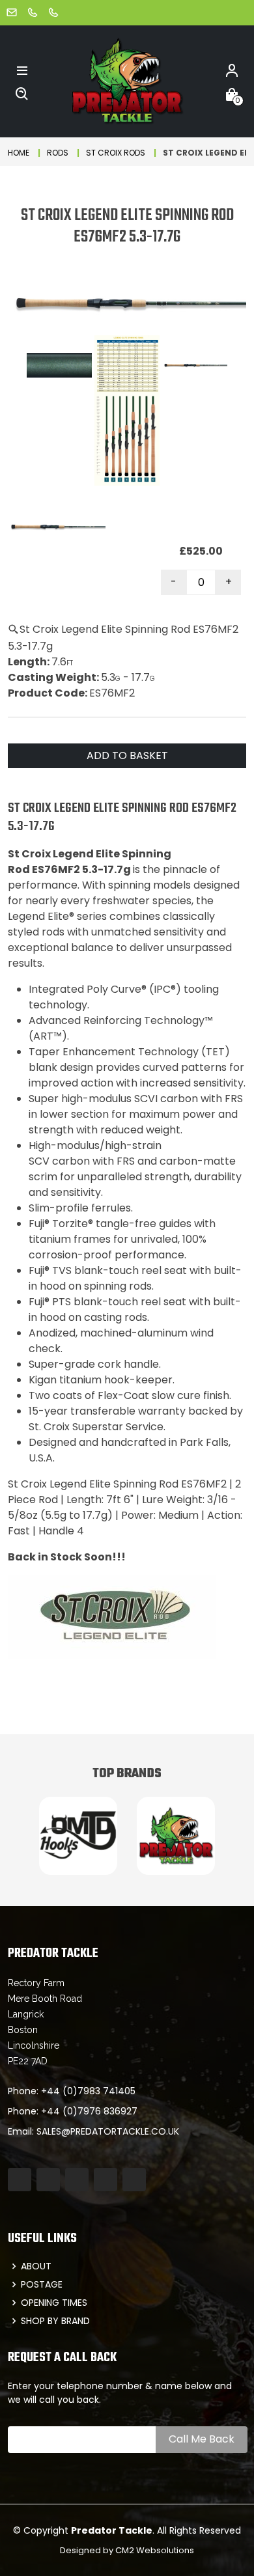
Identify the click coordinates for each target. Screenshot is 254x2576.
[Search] (22, 93)
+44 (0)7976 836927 (89, 2111)
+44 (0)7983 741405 (88, 2091)
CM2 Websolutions (155, 2550)
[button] (22, 70)
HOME (19, 153)
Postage (42, 2284)
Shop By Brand (55, 2321)
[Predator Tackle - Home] (127, 80)
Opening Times (54, 2303)
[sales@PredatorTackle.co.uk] (12, 12)
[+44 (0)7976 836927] (53, 12)
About (36, 2266)
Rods (58, 153)
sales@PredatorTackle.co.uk (108, 2131)
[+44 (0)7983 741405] (33, 12)
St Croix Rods (116, 153)
